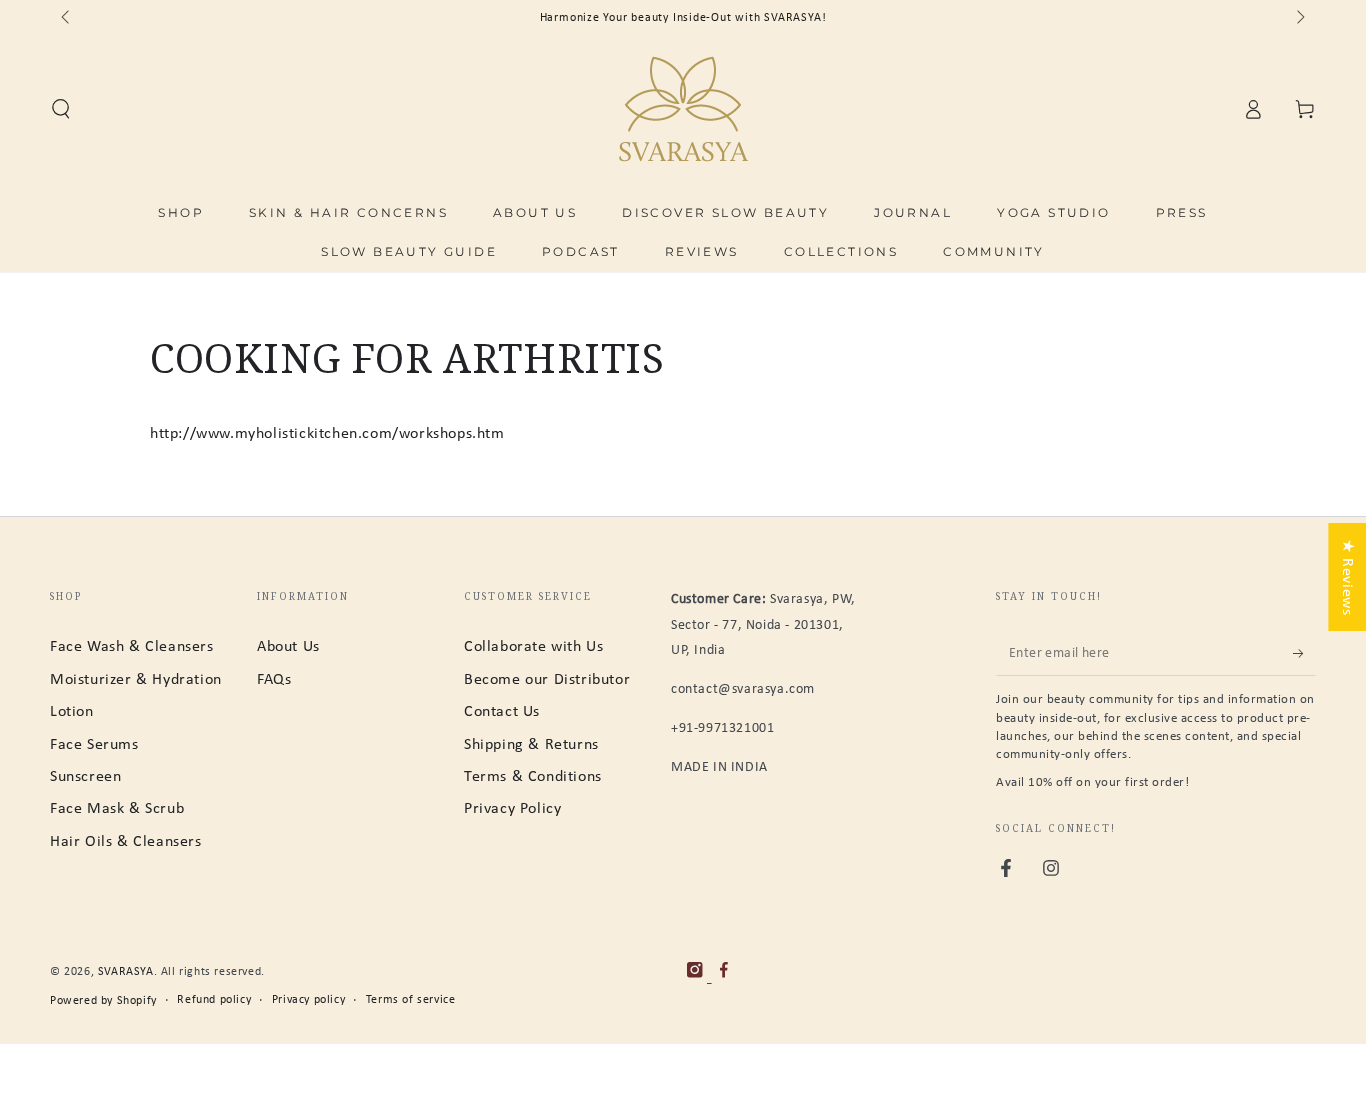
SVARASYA (126, 972)
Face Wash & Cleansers (132, 647)
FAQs (274, 680)
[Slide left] (67, 18)
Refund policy (214, 1000)
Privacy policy (308, 1000)
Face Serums (94, 745)
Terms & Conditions (533, 777)
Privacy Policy (512, 809)
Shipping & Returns (531, 745)
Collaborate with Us (533, 647)
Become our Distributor (547, 680)
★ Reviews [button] (1347, 577)
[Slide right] (1299, 18)
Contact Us (502, 712)
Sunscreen (85, 777)
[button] (61, 109)
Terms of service (411, 1000)
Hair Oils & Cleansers (126, 842)
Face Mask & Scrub (117, 809)
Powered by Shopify (103, 1001)
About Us (288, 647)
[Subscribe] (1304, 653)
